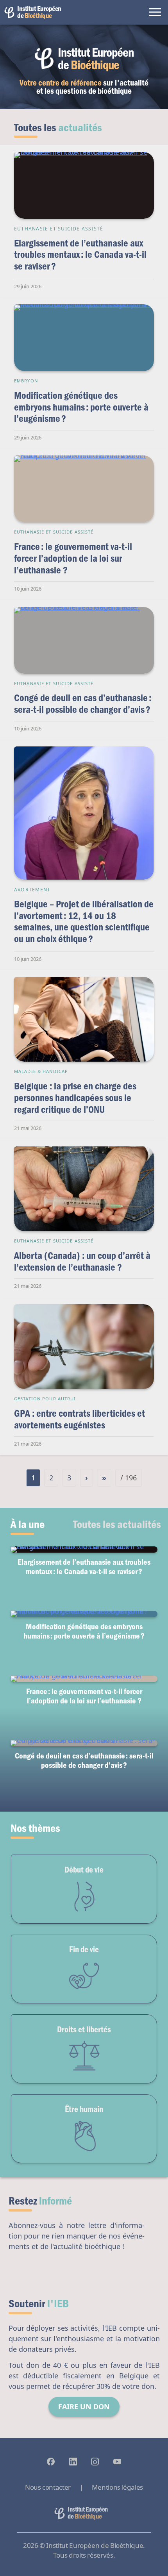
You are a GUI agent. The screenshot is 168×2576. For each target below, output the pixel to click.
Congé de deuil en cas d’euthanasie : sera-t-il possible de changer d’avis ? (83, 703)
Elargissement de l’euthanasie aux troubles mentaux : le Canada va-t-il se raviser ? (80, 254)
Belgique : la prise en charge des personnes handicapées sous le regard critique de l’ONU (75, 1097)
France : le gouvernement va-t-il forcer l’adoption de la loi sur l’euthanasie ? (73, 558)
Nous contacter (48, 2487)
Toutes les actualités (117, 1524)
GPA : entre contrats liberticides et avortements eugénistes (80, 1419)
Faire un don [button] (84, 2406)
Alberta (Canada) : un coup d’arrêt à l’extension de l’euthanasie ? (82, 1261)
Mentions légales (117, 2487)
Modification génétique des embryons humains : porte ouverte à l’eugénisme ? (81, 407)
